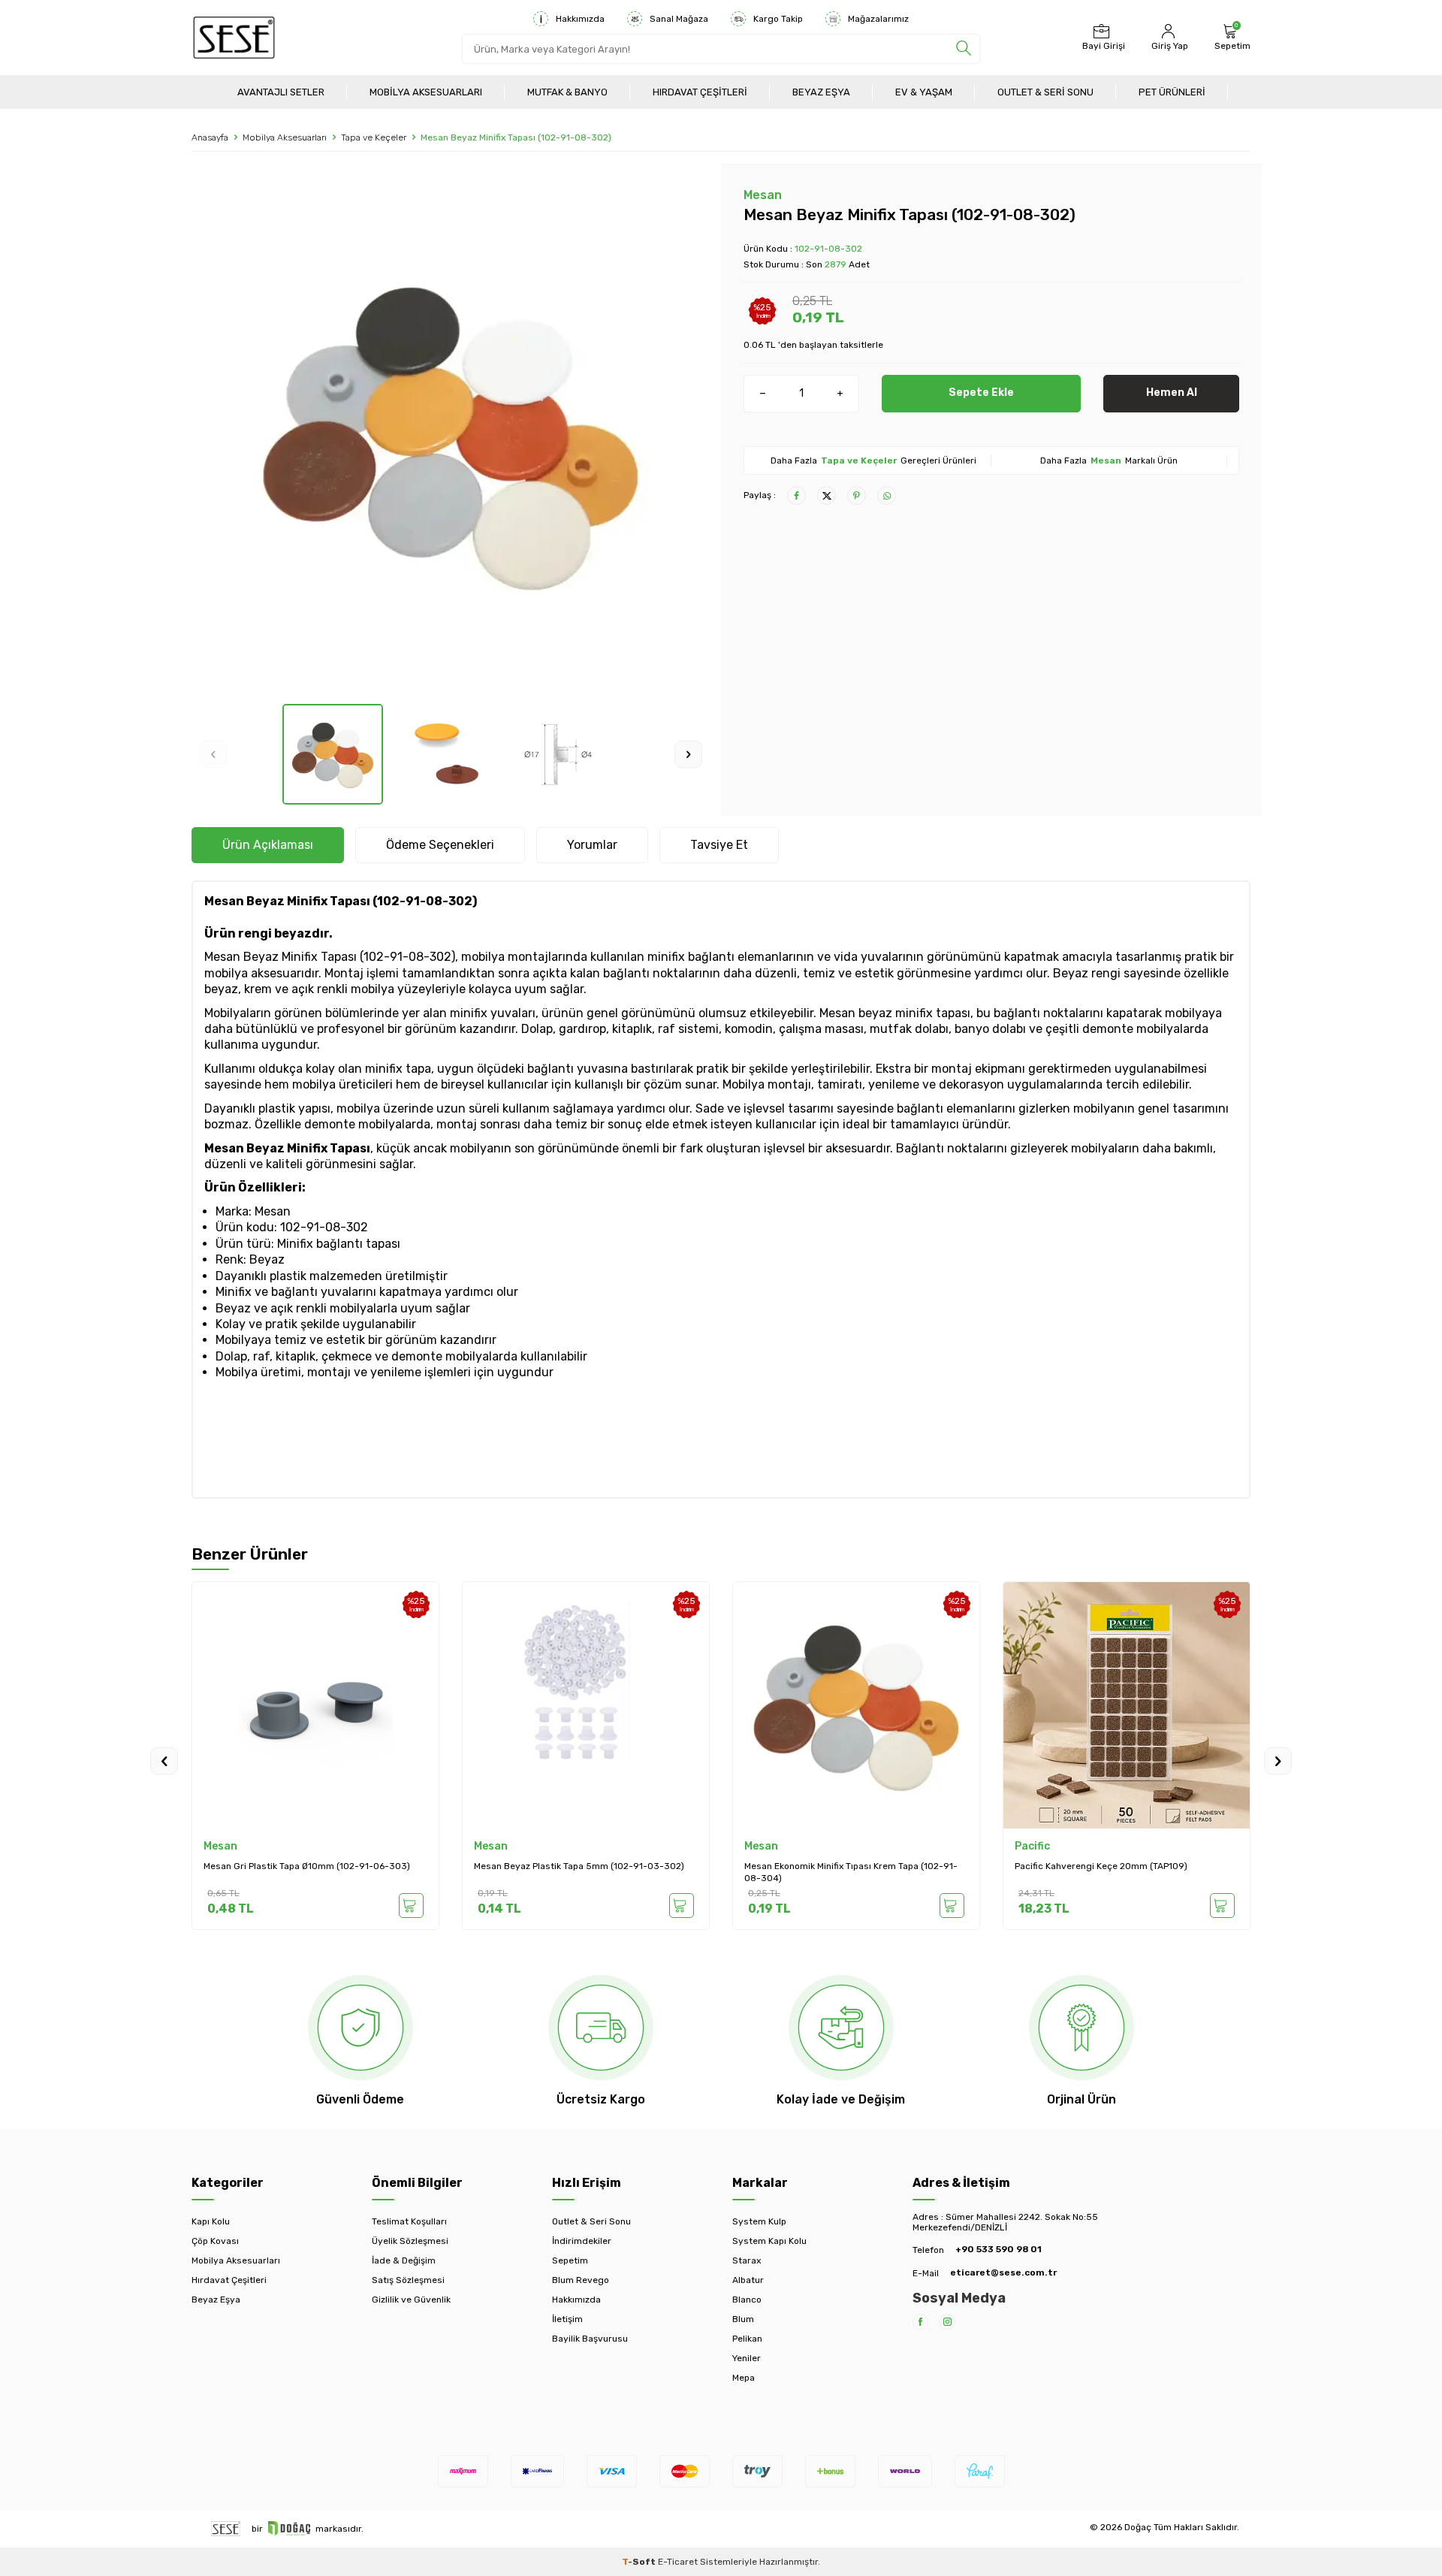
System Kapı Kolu (769, 2241)
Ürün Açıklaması (268, 845)
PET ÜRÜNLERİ (1172, 92)
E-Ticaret (678, 2562)
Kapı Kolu (211, 2221)
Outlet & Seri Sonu (1045, 92)
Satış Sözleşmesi (408, 2280)
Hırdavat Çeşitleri (700, 92)
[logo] (234, 38)
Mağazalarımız (878, 19)
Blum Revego (581, 2280)
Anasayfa (210, 137)
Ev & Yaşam (924, 92)
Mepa (744, 2378)
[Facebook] (920, 2322)
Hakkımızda (580, 19)
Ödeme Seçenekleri (440, 845)
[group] (451, 433)
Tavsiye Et (719, 845)
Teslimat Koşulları (409, 2221)
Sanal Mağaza (679, 19)
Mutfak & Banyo (567, 92)
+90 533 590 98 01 (999, 2249)
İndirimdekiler (582, 2241)
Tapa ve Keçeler (374, 137)
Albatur (748, 2280)
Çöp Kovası (215, 2241)
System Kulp (759, 2221)
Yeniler (747, 2358)
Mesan (763, 195)
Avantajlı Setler (281, 92)
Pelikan (747, 2339)
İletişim (567, 2319)
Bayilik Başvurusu (590, 2339)
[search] (964, 49)
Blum (743, 2319)
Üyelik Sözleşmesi (410, 2241)
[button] (213, 755)
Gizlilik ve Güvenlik (411, 2300)
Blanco (747, 2300)
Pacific (1032, 1846)
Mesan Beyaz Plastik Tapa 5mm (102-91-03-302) (579, 1866)
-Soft (640, 2562)
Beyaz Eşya (821, 92)
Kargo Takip (778, 19)
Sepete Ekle (981, 393)
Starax (747, 2260)
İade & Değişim (404, 2260)
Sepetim (570, 2260)
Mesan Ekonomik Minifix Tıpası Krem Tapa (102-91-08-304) (851, 1872)
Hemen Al (1172, 393)
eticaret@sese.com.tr (1003, 2272)
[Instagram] (947, 2322)
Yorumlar (592, 845)
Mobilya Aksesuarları (426, 92)
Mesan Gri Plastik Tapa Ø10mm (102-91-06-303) (307, 1866)
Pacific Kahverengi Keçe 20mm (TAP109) (1101, 1866)
